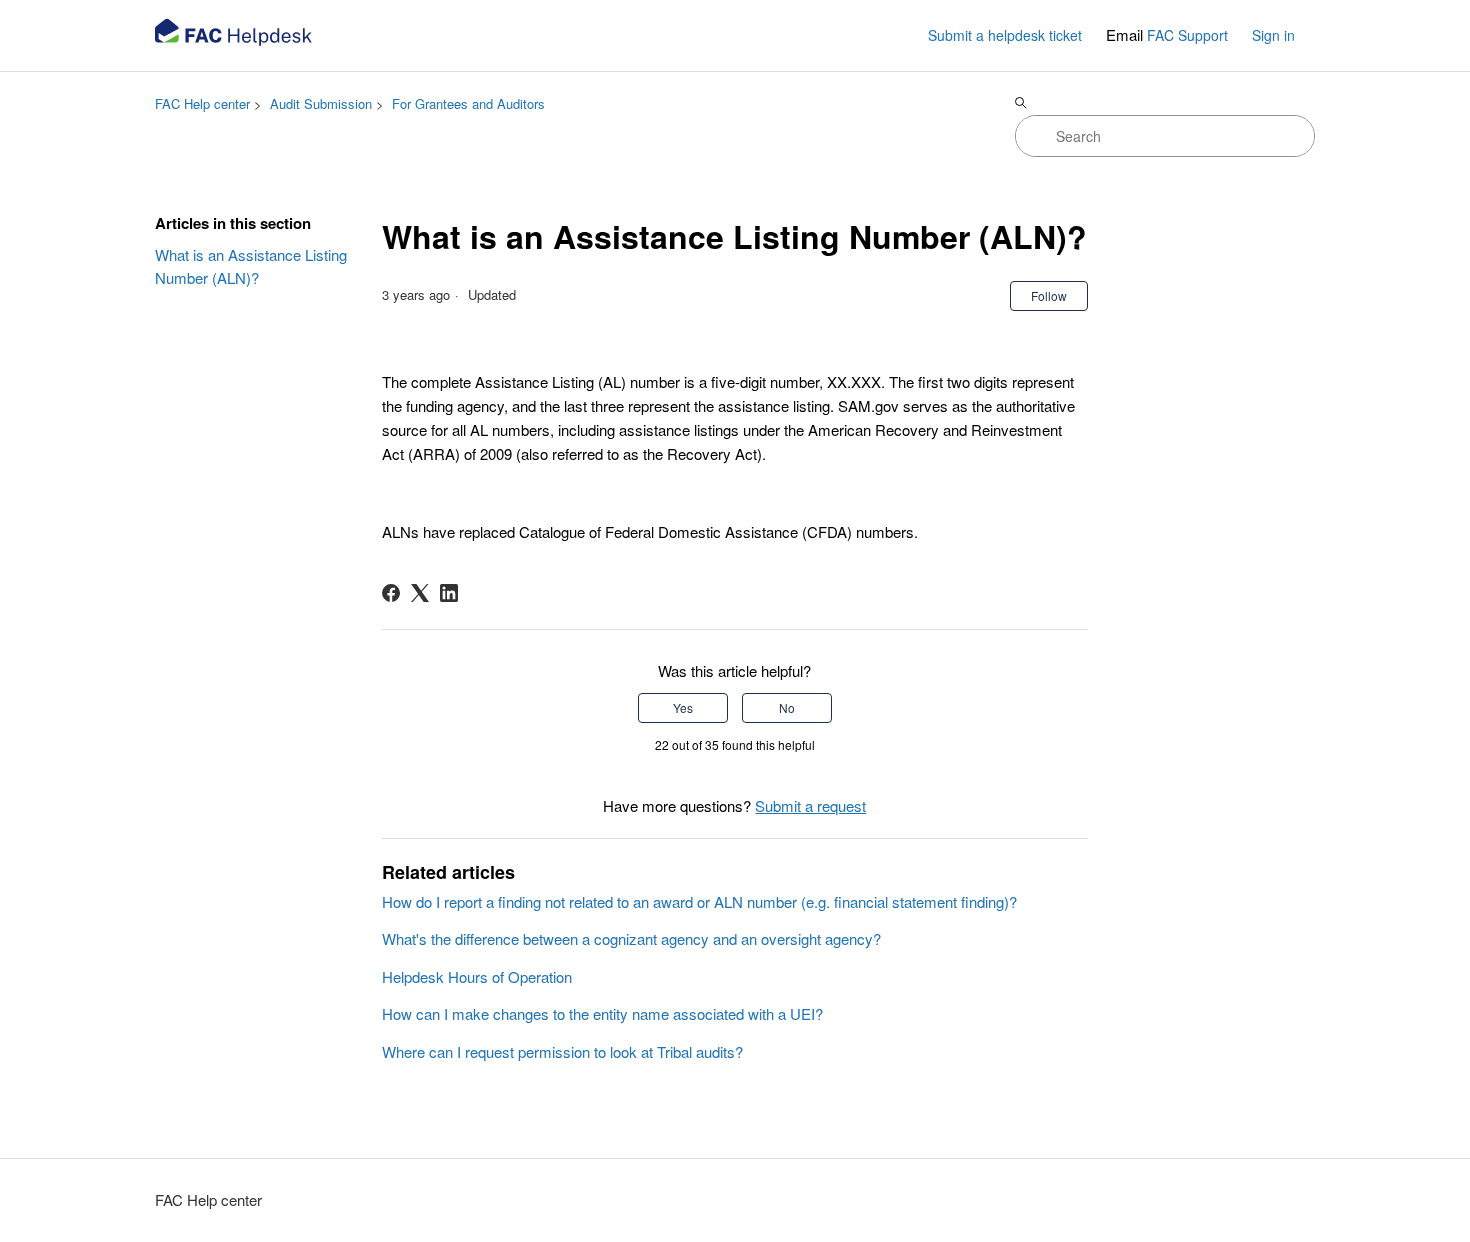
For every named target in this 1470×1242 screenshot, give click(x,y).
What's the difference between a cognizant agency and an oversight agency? (631, 938)
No (787, 707)
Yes (683, 707)
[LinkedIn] (449, 593)
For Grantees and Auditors (468, 103)
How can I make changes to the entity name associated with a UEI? (602, 1013)
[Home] (235, 35)
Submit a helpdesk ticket (1005, 35)
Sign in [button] (1273, 35)
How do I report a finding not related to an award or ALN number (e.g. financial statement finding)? (699, 901)
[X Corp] (420, 593)
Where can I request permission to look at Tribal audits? (562, 1051)
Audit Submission (321, 103)
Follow (1049, 295)
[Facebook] (391, 593)
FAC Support (1187, 35)
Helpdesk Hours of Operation (477, 976)
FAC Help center (202, 103)
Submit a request (810, 805)
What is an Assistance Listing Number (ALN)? (251, 266)
